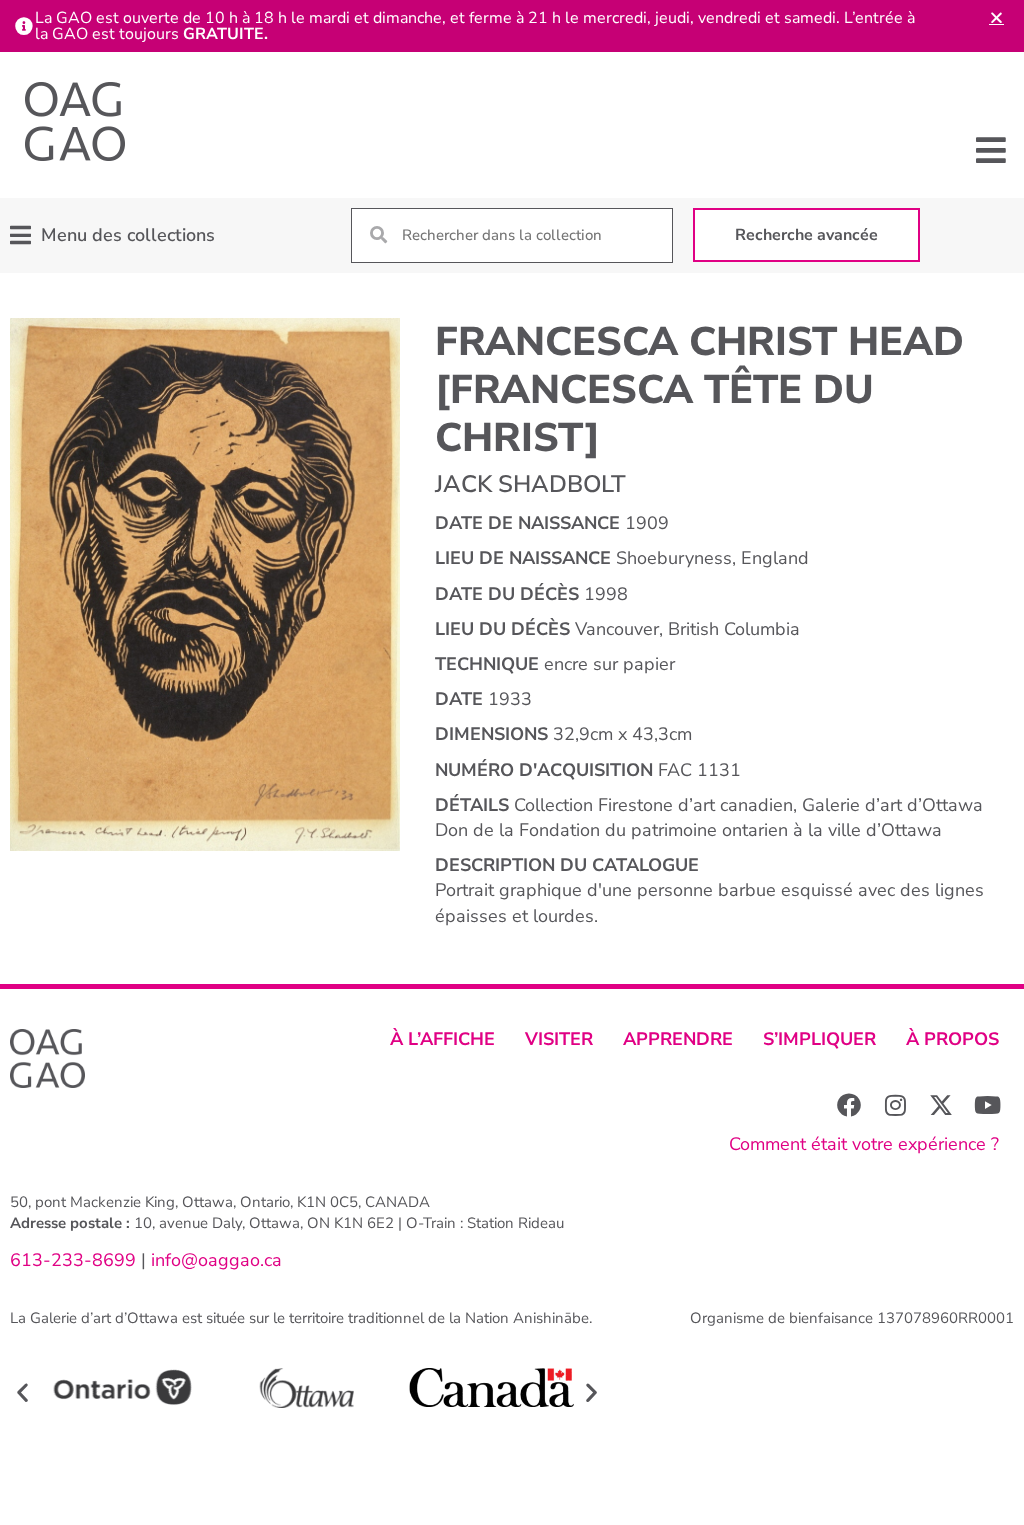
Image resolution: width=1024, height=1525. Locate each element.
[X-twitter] (941, 1105)
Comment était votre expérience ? (864, 1144)
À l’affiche (442, 1039)
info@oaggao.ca (214, 1260)
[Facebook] (849, 1105)
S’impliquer (819, 1039)
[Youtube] (987, 1105)
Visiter (559, 1039)
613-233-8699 (73, 1260)
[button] (991, 149)
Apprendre (678, 1039)
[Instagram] (895, 1105)
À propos (952, 1039)
